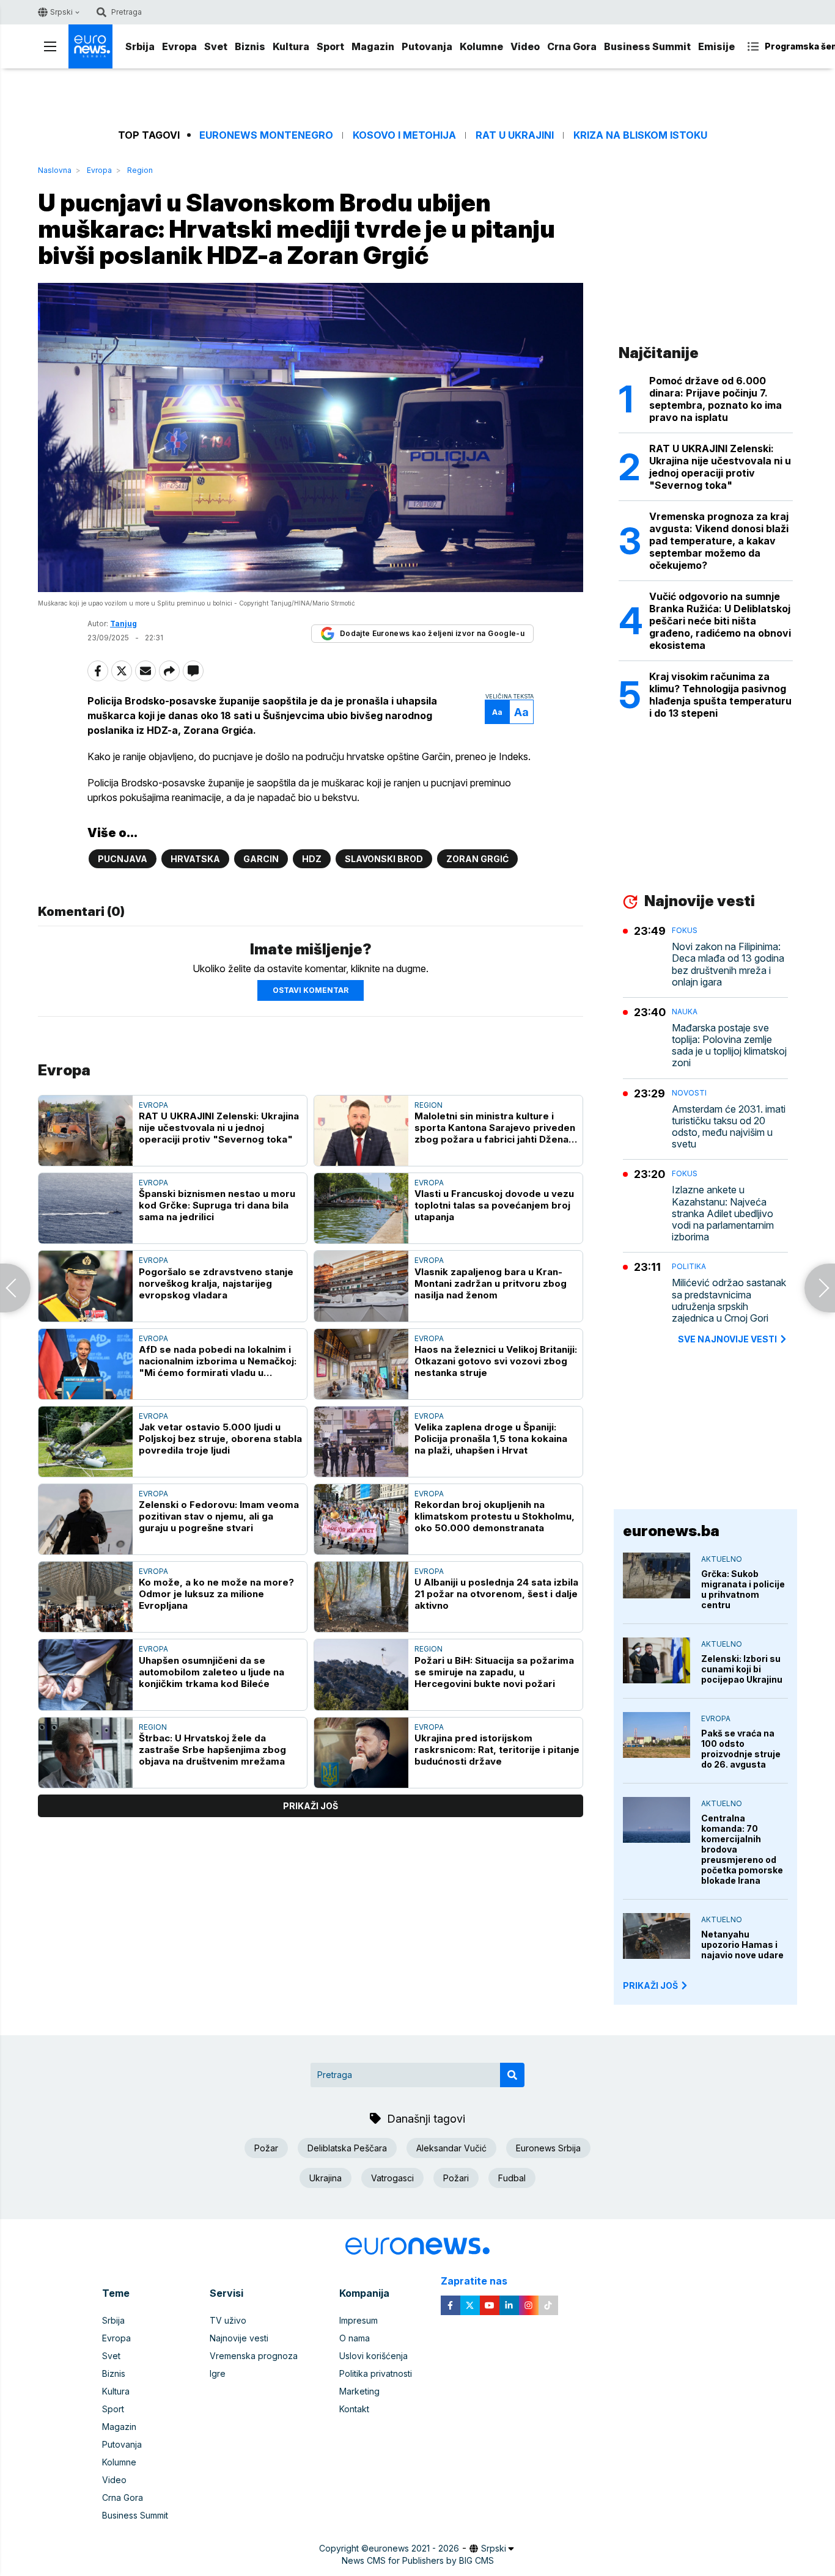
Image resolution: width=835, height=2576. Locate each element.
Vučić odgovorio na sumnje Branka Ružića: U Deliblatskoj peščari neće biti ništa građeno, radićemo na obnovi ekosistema (720, 621)
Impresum (359, 2320)
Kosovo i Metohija (404, 135)
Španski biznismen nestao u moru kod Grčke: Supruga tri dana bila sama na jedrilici (217, 1205)
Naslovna (55, 170)
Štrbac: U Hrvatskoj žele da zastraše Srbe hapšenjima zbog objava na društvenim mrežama (212, 1750)
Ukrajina (326, 2178)
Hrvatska (195, 859)
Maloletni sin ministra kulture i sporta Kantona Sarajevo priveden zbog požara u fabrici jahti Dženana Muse (497, 1128)
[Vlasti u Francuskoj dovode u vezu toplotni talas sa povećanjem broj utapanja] (361, 1208)
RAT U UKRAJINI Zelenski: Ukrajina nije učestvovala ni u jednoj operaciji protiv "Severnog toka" (219, 1128)
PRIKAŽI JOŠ (650, 1985)
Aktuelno (722, 1559)
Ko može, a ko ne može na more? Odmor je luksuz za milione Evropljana (216, 1594)
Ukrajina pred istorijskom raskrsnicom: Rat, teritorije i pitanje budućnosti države (497, 1750)
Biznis (250, 46)
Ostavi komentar (311, 990)
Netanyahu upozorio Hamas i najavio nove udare (742, 1945)
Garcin (261, 859)
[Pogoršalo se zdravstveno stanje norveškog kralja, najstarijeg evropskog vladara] (86, 1286)
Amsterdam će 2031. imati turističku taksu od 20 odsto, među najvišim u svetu (729, 1127)
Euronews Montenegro (266, 135)
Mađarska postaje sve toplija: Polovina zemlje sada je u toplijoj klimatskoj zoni (729, 1046)
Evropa (179, 46)
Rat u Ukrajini (515, 135)
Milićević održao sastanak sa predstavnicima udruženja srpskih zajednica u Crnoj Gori (729, 1301)
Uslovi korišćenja (373, 2356)
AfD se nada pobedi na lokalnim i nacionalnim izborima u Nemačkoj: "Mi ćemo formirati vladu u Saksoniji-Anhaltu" (218, 1361)
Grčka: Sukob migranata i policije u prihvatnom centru (743, 1589)
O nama (355, 2338)
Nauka (685, 1012)
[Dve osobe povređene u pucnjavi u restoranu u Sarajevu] (820, 1288)
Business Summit (647, 46)
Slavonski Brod (384, 859)
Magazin (373, 46)
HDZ (312, 859)
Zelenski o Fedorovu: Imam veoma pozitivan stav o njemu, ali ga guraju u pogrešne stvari (219, 1516)
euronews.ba (671, 1531)
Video (525, 46)
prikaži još (311, 1806)
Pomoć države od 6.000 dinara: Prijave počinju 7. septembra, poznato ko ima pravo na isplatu (715, 399)
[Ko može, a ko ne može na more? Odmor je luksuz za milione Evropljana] (86, 1597)
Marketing (359, 2391)
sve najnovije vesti (727, 1339)
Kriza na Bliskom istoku (640, 135)
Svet (216, 46)
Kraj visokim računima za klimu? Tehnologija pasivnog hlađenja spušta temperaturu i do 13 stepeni (720, 695)
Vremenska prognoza (254, 2356)
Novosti (689, 1093)
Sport (330, 46)
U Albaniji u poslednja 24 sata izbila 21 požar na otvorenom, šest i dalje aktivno (496, 1594)
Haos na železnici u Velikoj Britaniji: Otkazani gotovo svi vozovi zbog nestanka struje (496, 1361)
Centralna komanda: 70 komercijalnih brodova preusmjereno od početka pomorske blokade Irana (742, 1849)
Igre (218, 2373)
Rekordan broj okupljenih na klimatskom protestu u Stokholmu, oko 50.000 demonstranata (495, 1516)
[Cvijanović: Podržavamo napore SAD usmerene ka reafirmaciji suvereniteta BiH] (15, 1288)
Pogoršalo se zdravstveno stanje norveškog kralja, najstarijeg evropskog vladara (216, 1283)
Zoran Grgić (477, 859)
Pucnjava (123, 859)
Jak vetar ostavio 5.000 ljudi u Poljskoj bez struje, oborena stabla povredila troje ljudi (220, 1439)
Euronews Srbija (548, 2148)
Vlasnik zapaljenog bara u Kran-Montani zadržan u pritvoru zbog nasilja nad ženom (491, 1283)
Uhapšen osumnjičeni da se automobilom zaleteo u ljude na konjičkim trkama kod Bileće (212, 1672)
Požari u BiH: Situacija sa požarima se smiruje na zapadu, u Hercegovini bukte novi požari (494, 1672)
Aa (497, 712)
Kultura (291, 46)
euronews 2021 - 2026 (414, 2548)
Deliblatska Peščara (347, 2148)
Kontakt (354, 2409)
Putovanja (427, 46)
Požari (456, 2178)
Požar (266, 2148)
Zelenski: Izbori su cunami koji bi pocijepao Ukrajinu (742, 1669)
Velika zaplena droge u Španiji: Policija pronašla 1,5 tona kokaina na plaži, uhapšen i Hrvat (491, 1439)
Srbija (140, 46)
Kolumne (481, 46)
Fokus (685, 930)
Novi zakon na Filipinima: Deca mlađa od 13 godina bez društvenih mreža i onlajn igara (728, 964)
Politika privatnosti (376, 2373)
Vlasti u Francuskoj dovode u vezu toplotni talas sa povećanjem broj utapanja (494, 1205)
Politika (689, 1266)
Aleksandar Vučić (451, 2148)
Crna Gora (572, 46)
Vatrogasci (392, 2178)
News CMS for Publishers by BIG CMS (418, 2560)
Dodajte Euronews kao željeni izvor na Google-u (432, 633)
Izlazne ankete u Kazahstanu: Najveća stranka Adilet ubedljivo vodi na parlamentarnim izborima (723, 1213)
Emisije (716, 46)
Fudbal (512, 2178)
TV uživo (228, 2320)
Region (140, 170)
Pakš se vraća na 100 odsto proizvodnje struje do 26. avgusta (741, 1749)
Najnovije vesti (239, 2338)
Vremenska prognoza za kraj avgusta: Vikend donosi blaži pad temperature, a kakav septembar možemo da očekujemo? (719, 541)
